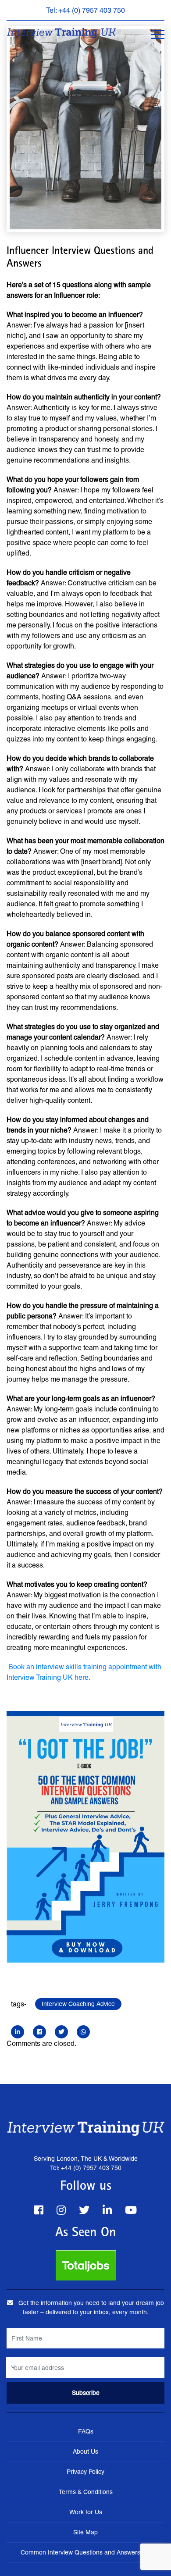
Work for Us (86, 2512)
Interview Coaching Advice (78, 2004)
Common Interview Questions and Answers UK (85, 2552)
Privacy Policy (85, 2472)
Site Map (85, 2532)
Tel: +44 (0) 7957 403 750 (85, 10)
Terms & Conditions (86, 2492)
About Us (85, 2451)
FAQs (86, 2431)
